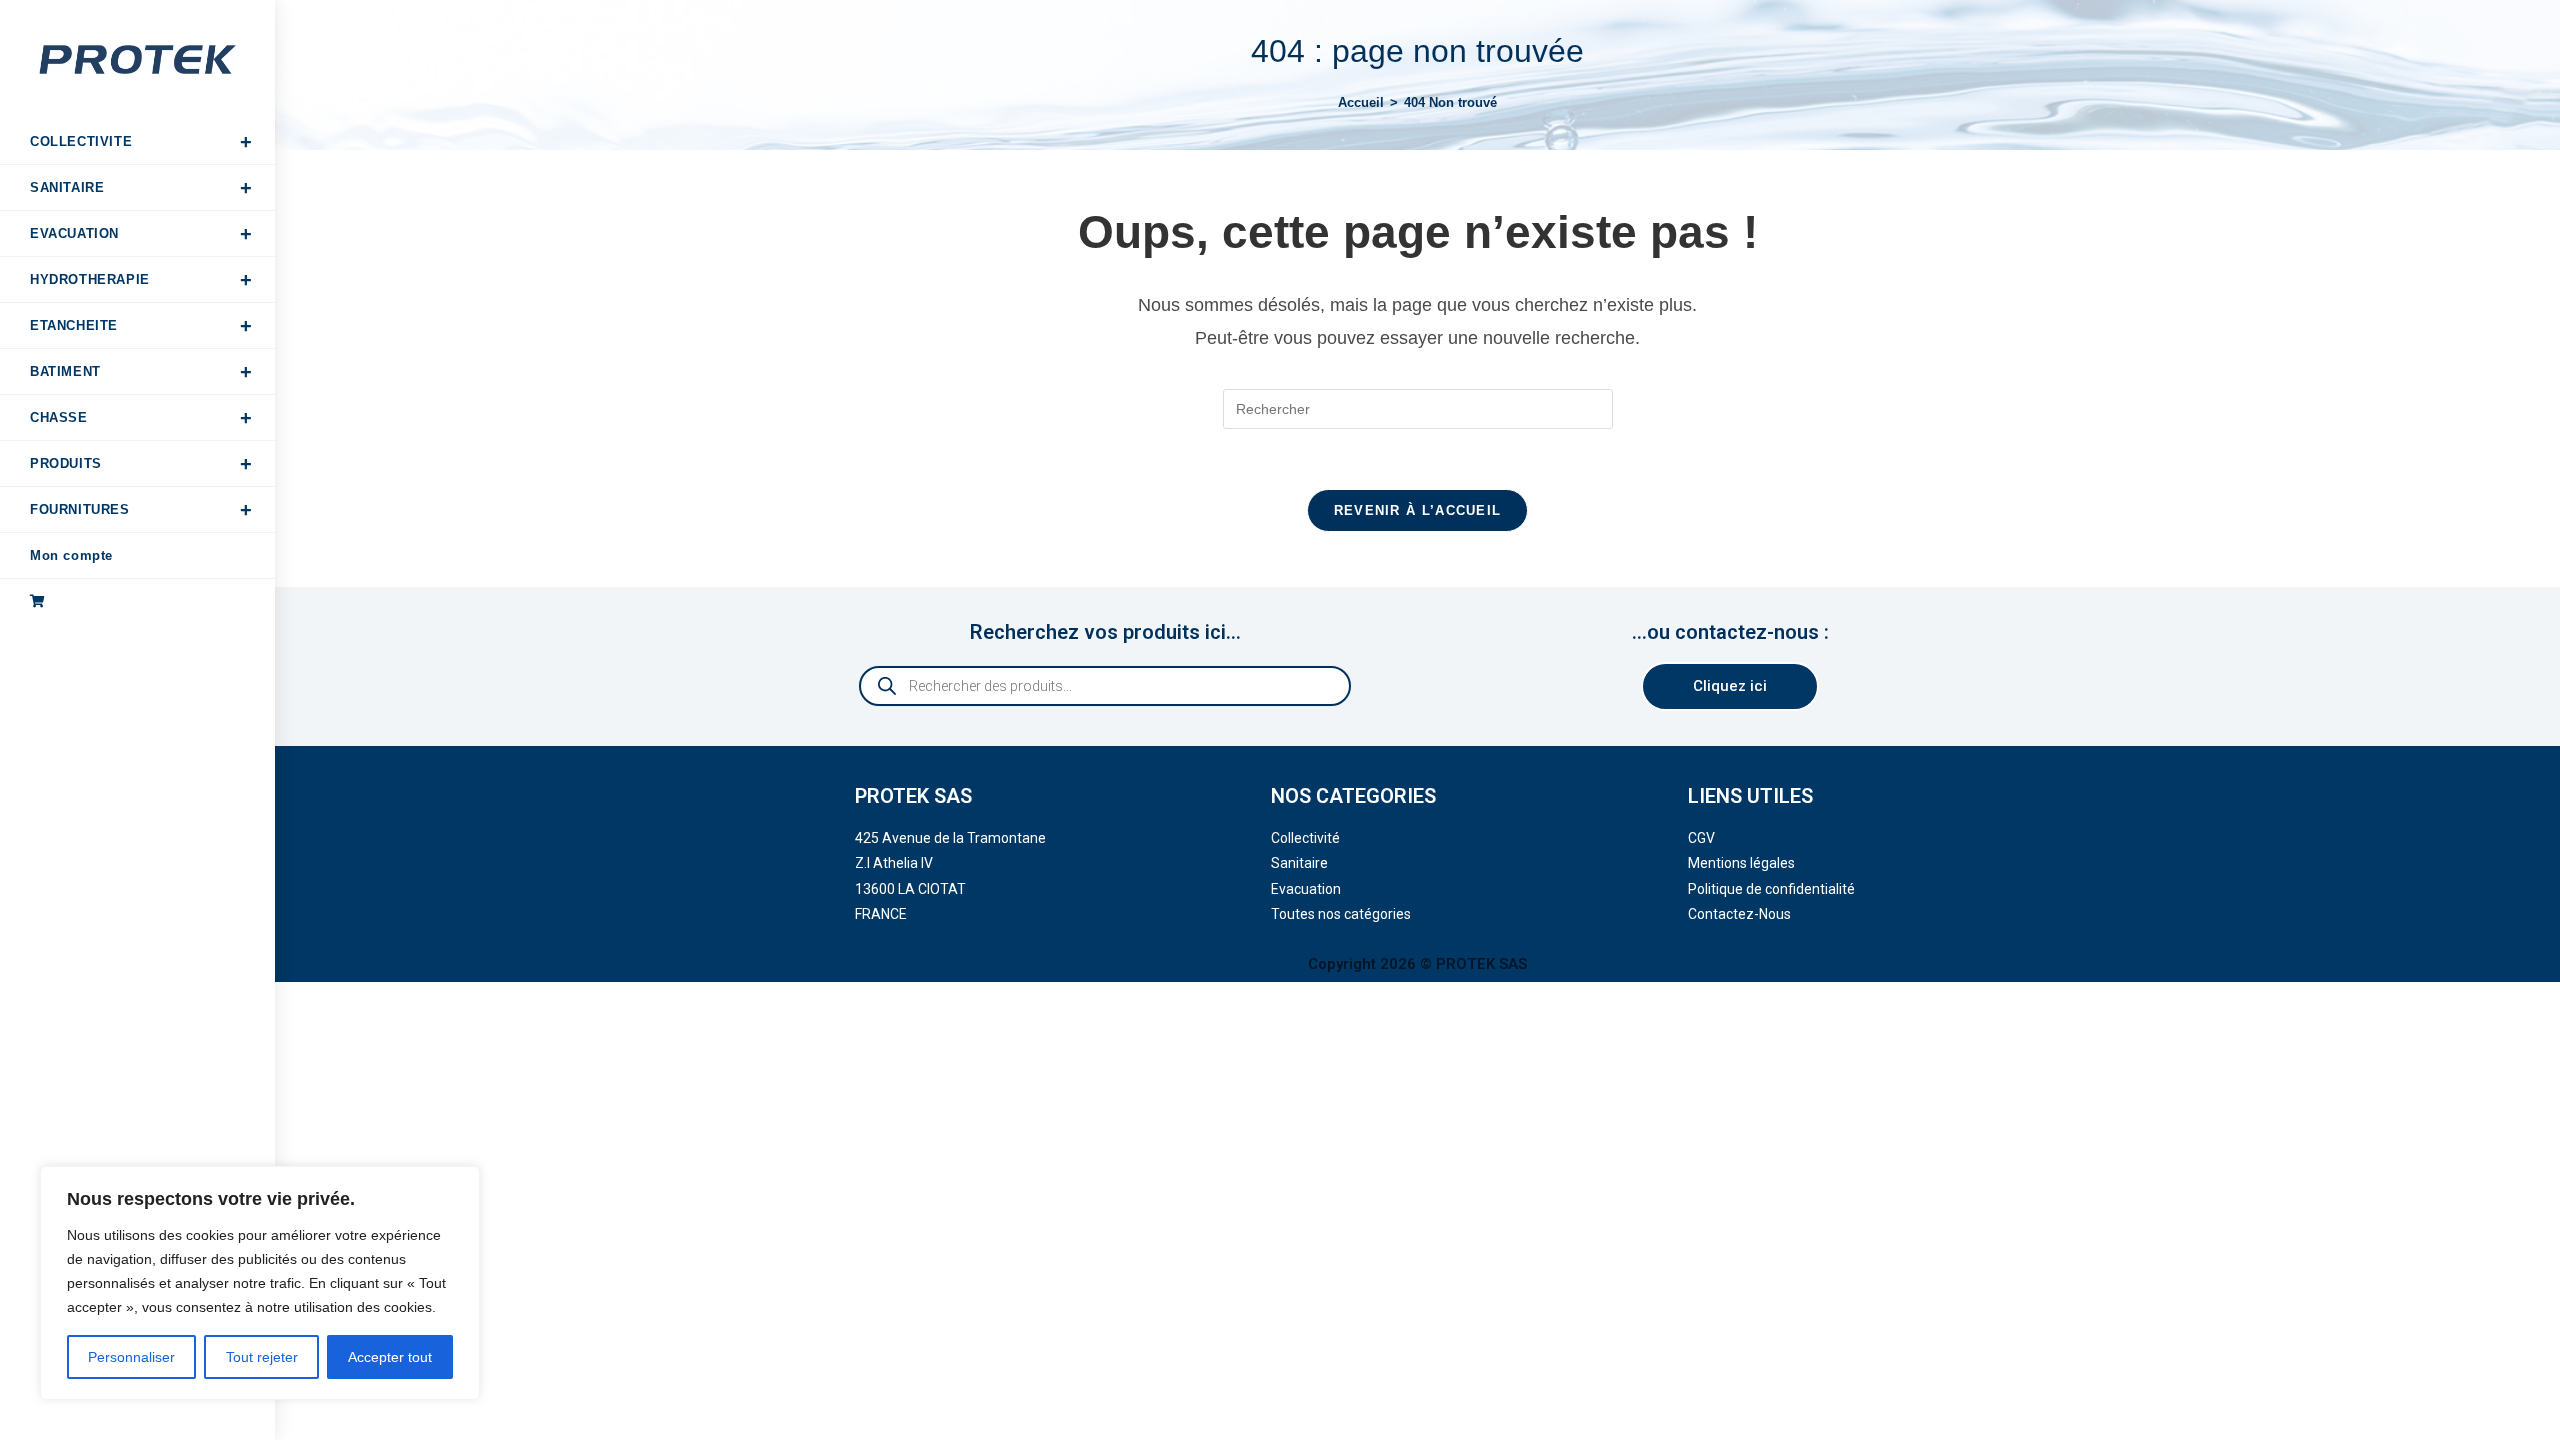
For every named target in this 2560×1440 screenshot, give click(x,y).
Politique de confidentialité (1771, 889)
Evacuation (1306, 889)
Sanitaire (1299, 863)
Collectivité (1305, 838)
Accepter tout (390, 1357)
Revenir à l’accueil (1418, 510)
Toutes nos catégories (1341, 914)
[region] (260, 1283)
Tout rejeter (262, 1357)
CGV (1701, 838)
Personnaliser (131, 1357)
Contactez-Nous (1739, 914)
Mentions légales (1741, 863)
